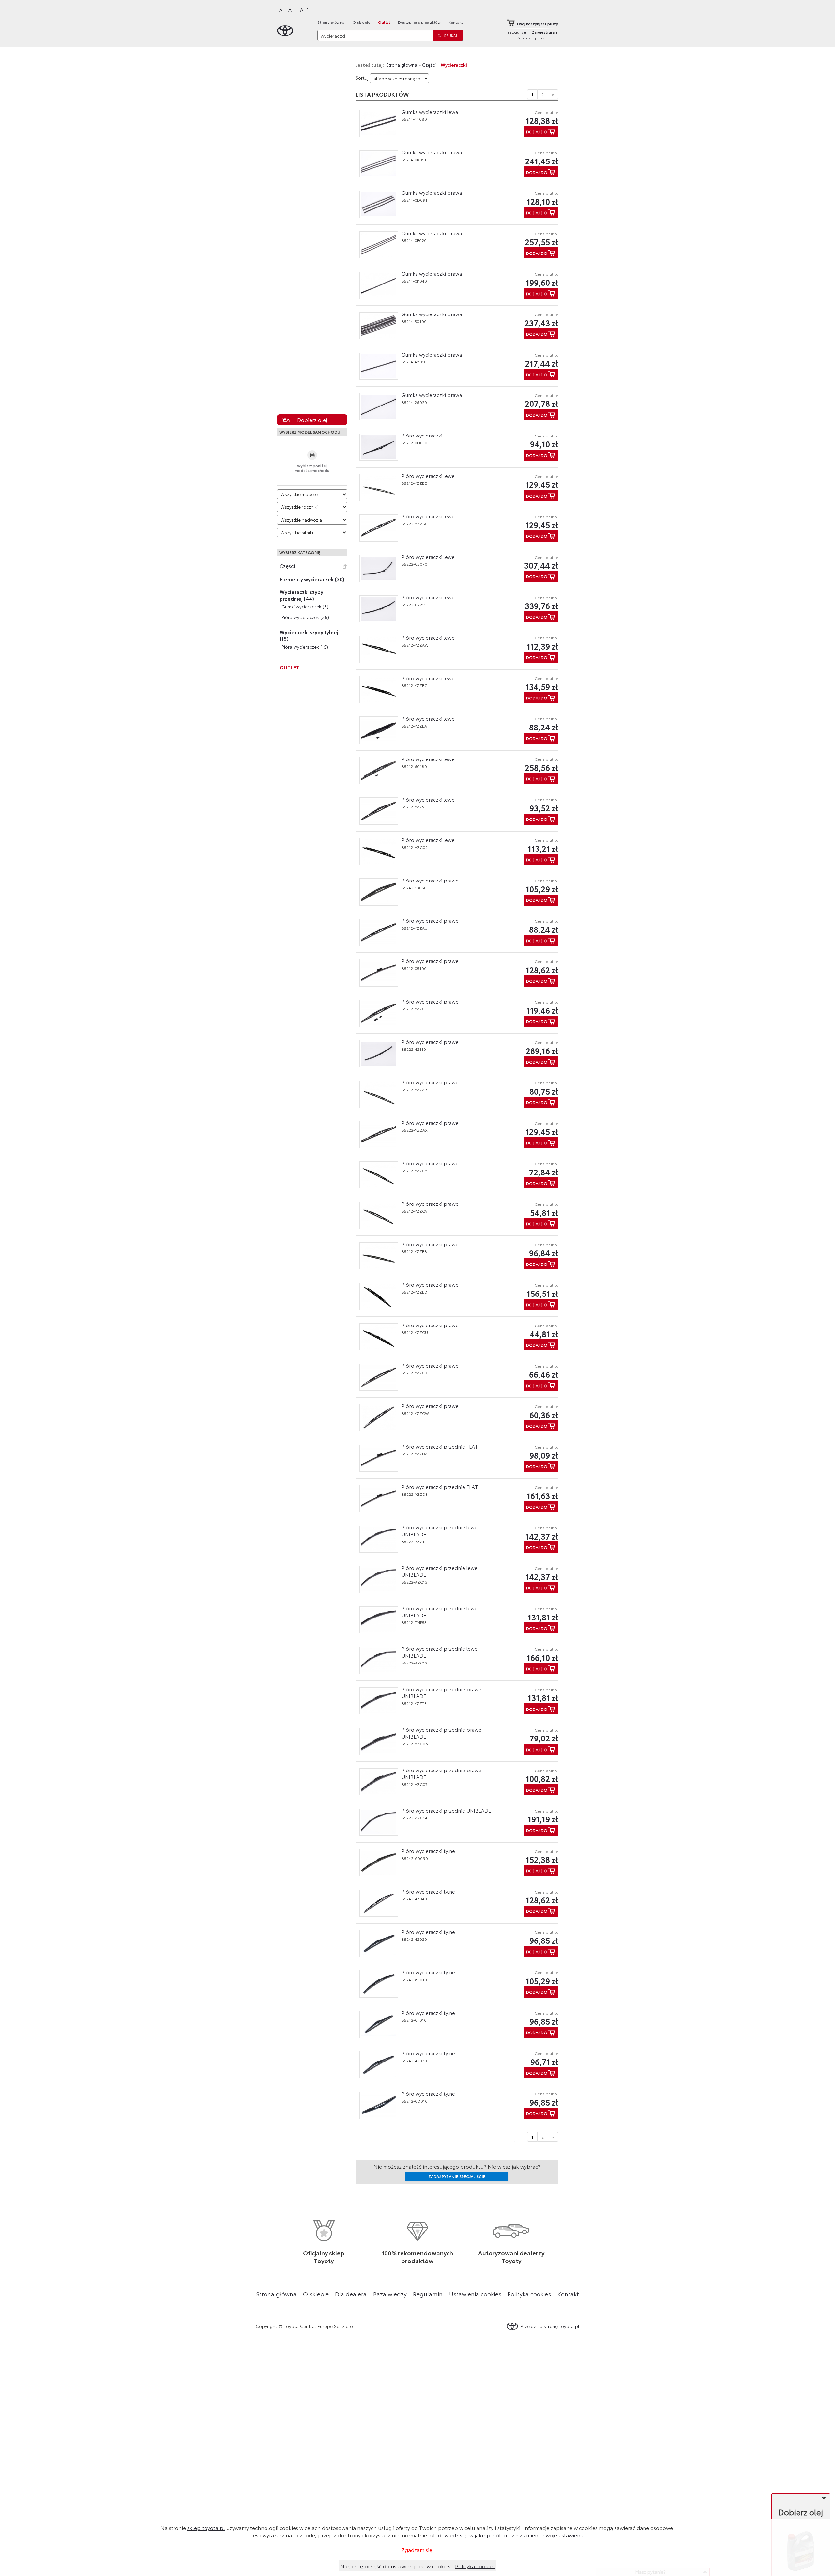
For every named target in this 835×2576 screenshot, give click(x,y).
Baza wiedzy (390, 2294)
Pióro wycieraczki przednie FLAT (440, 1446)
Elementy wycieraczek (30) (312, 579)
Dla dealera (351, 2294)
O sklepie (362, 22)
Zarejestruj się (545, 32)
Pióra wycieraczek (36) (305, 617)
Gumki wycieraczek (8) (305, 606)
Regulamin (428, 2294)
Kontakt (456, 22)
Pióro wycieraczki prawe (430, 880)
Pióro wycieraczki (422, 435)
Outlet (384, 22)
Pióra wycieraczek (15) (305, 647)
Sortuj (362, 78)
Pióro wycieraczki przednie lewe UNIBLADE (440, 1531)
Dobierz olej (312, 419)
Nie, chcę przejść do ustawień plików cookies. (396, 2566)
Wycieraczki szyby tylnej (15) (309, 635)
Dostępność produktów (419, 22)
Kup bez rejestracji (532, 38)
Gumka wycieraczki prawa (432, 152)
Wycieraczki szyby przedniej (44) (301, 595)
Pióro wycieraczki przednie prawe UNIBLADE (441, 1692)
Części (287, 566)
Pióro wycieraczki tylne (428, 1851)
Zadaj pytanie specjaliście (457, 2176)
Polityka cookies (529, 2294)
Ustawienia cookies (475, 2294)
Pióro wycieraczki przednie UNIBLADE (446, 1810)
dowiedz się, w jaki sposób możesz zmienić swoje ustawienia (511, 2535)
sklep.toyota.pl (206, 2528)
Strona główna (331, 22)
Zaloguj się (517, 32)
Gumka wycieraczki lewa (430, 112)
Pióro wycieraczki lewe (428, 476)
